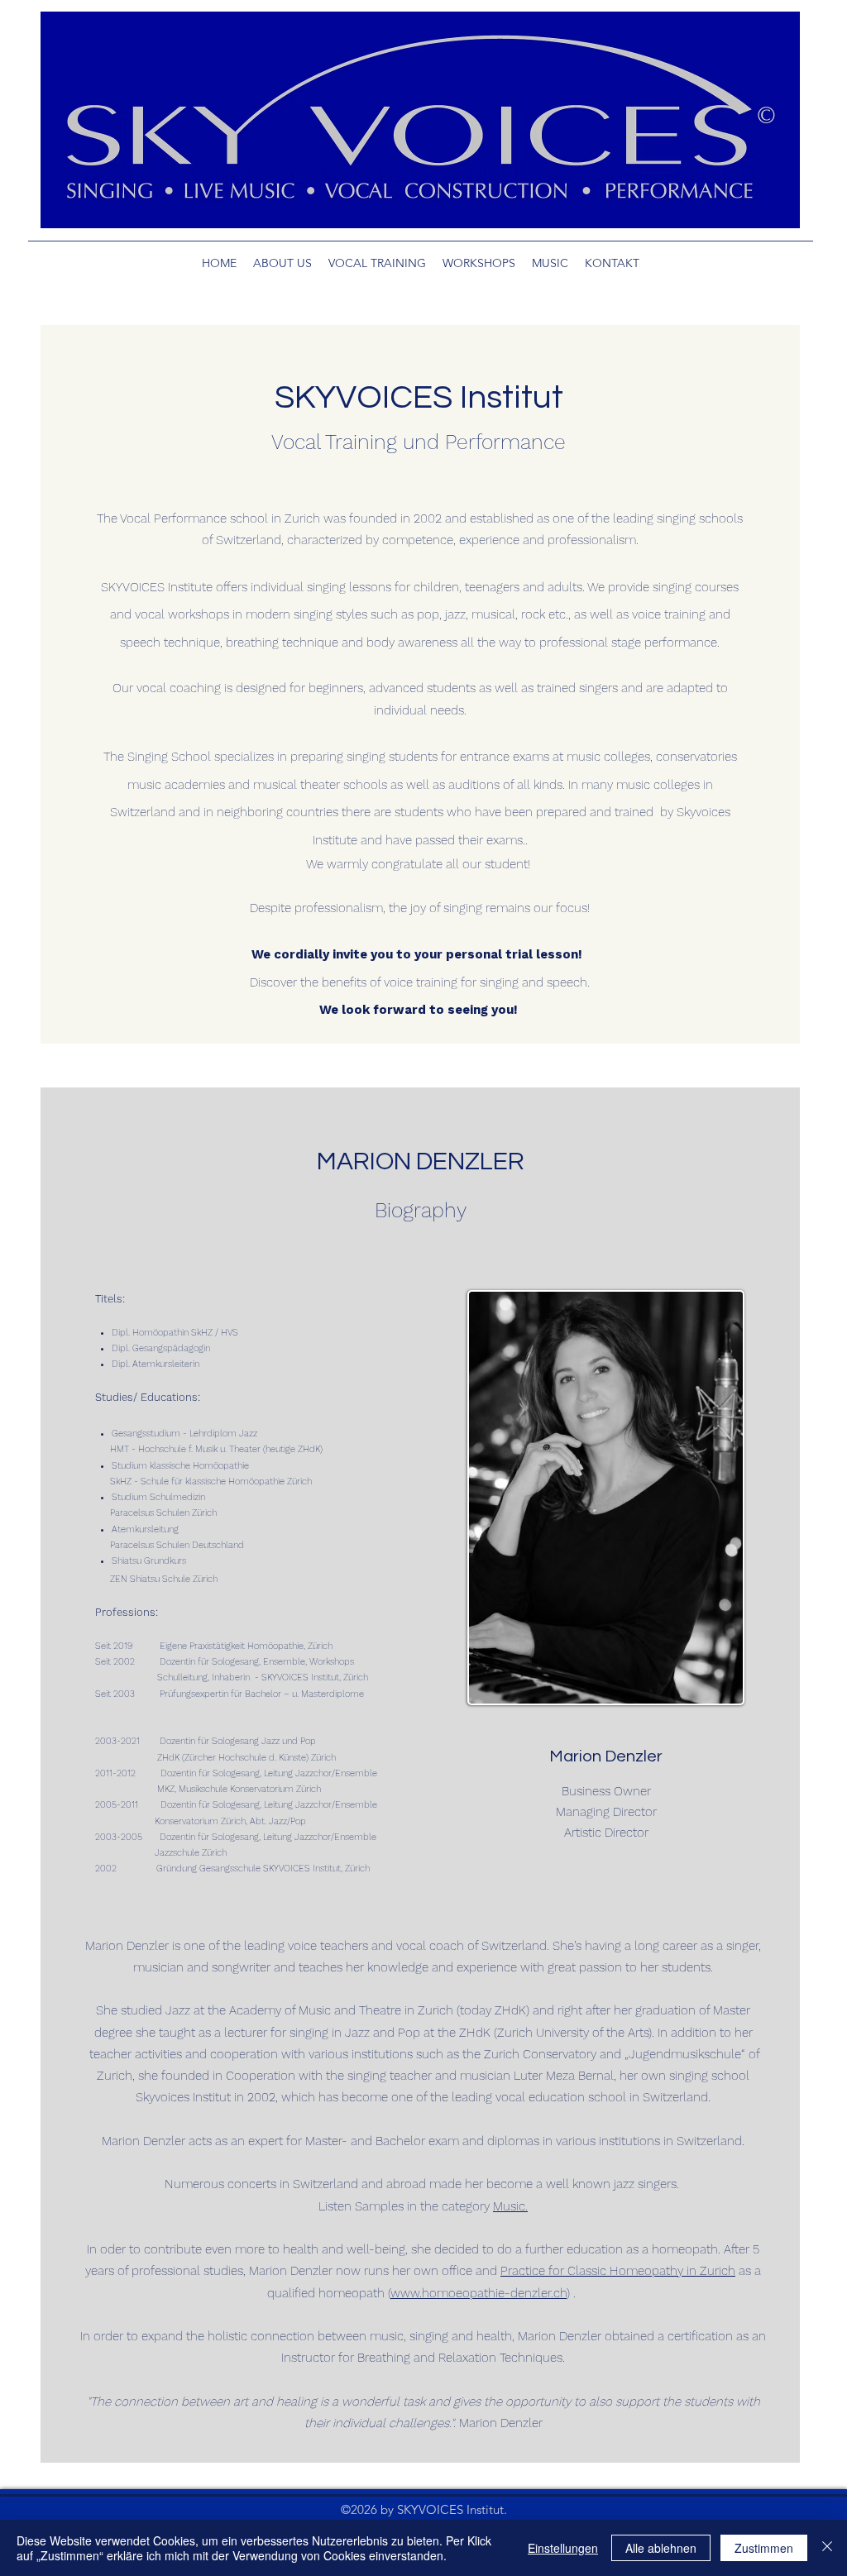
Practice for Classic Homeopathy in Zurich (618, 2271)
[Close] (827, 2548)
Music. (510, 2206)
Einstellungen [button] (563, 2548)
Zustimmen (764, 2548)
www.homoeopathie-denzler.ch (479, 2293)
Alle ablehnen (661, 2548)
